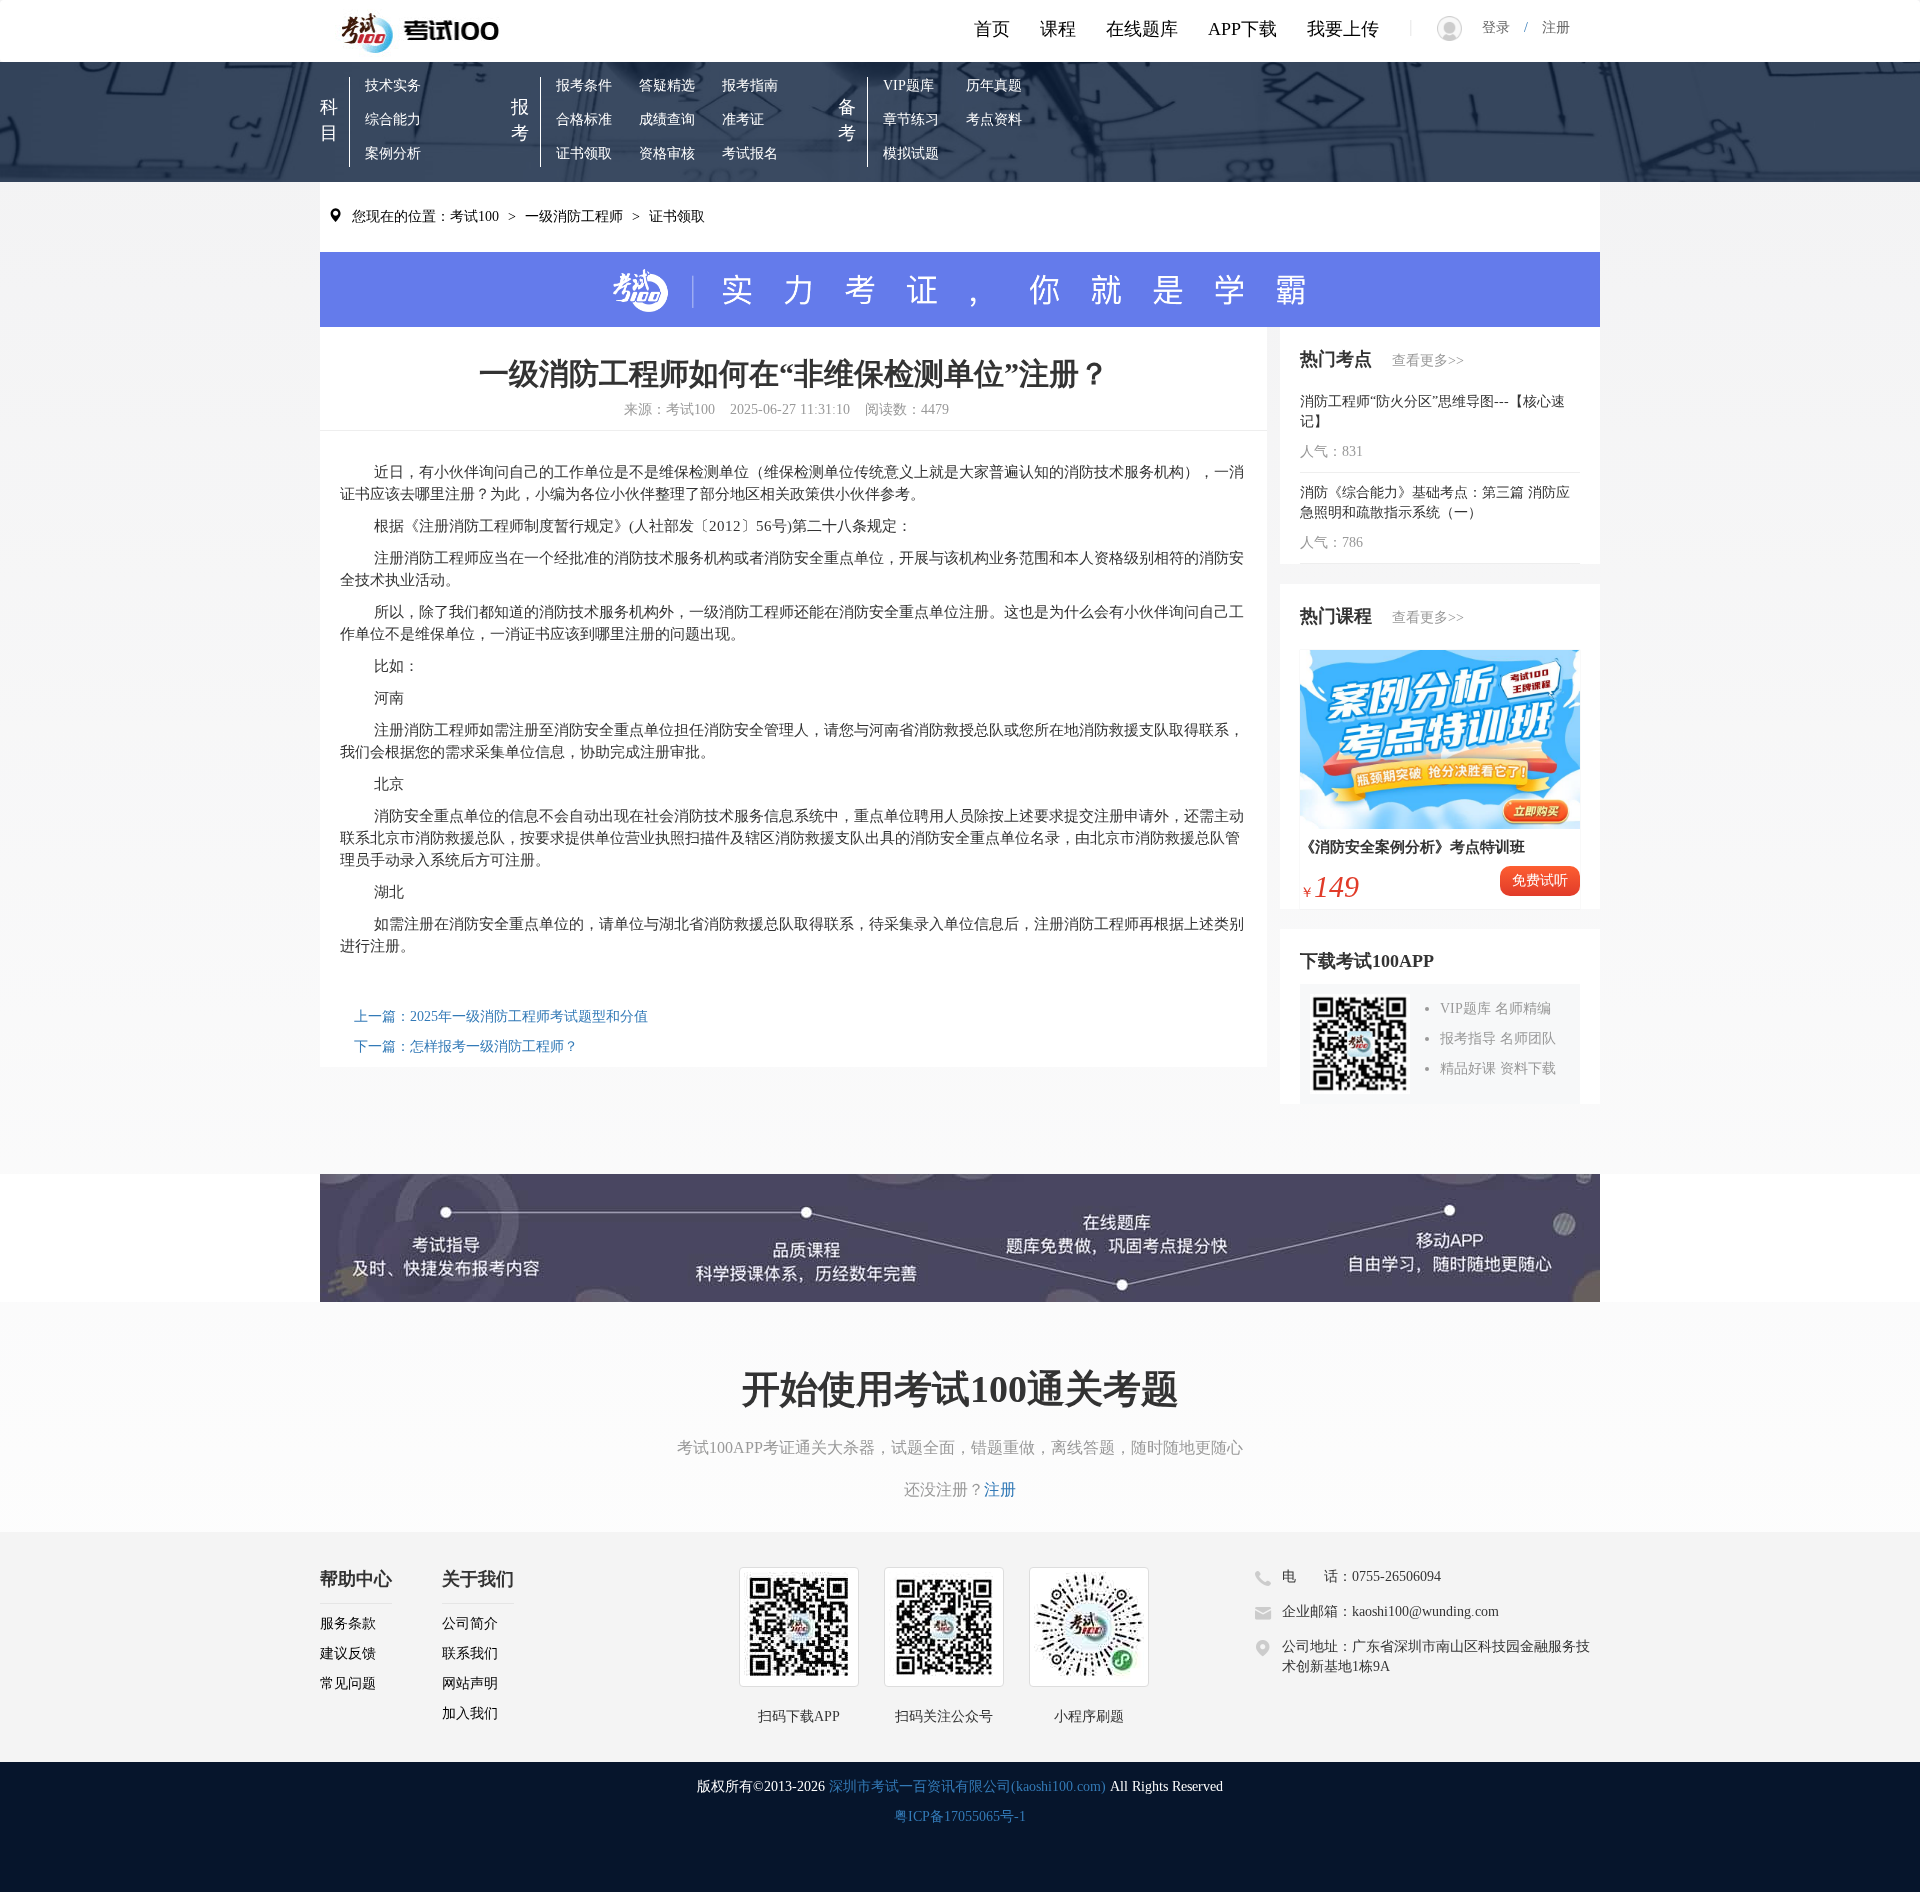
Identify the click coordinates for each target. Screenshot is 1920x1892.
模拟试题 (911, 153)
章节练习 (911, 119)
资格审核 (667, 153)
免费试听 (1540, 880)
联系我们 (470, 1653)
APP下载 (1242, 29)
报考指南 (750, 85)
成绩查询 (667, 119)
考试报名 (750, 153)
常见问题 (348, 1683)
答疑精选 (667, 85)
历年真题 (994, 85)
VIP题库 (908, 85)
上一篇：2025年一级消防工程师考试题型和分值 (501, 1016)
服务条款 (348, 1623)
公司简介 (470, 1623)
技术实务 (393, 85)
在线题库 (1142, 29)
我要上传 (1343, 29)
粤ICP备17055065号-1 (960, 1816)
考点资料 (994, 119)
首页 (992, 29)
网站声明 (470, 1683)
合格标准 (584, 119)
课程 (1058, 29)
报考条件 (584, 85)
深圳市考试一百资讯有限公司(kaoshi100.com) (967, 1786)
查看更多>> (1428, 360)
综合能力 (393, 119)
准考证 (743, 119)
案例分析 (393, 153)
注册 (1549, 27)
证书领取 (584, 153)
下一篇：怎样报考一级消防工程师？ (466, 1046)
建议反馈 (348, 1653)
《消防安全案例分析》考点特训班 (1412, 847)
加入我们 (470, 1713)
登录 (1503, 27)
